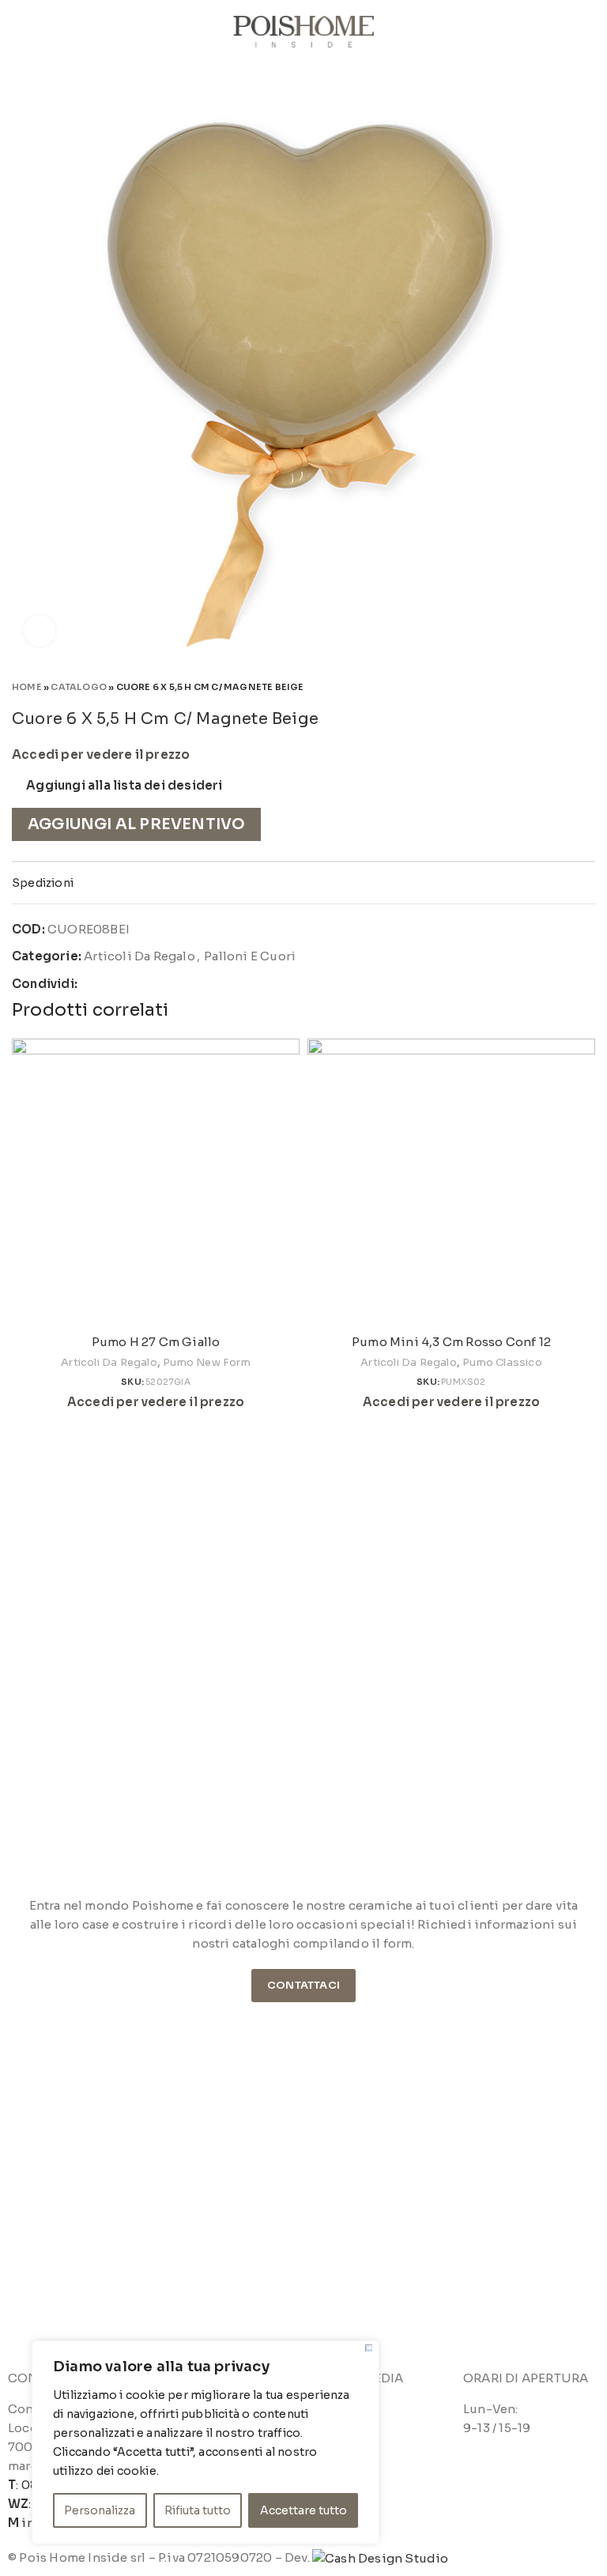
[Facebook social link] (90, 984)
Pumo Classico (502, 1362)
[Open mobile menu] (18, 32)
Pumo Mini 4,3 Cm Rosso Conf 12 (451, 1342)
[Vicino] (369, 2348)
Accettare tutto (303, 2510)
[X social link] (109, 984)
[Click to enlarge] (40, 631)
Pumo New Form (207, 1362)
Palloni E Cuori (250, 956)
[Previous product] (556, 686)
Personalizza (100, 2510)
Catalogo (79, 687)
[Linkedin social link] (146, 984)
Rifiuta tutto (198, 2510)
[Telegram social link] (165, 984)
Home (27, 687)
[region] (205, 2442)
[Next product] (587, 686)
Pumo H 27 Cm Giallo (156, 1342)
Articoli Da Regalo (139, 956)
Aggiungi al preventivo (136, 824)
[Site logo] (304, 30)
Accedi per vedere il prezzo (101, 755)
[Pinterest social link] (128, 984)
